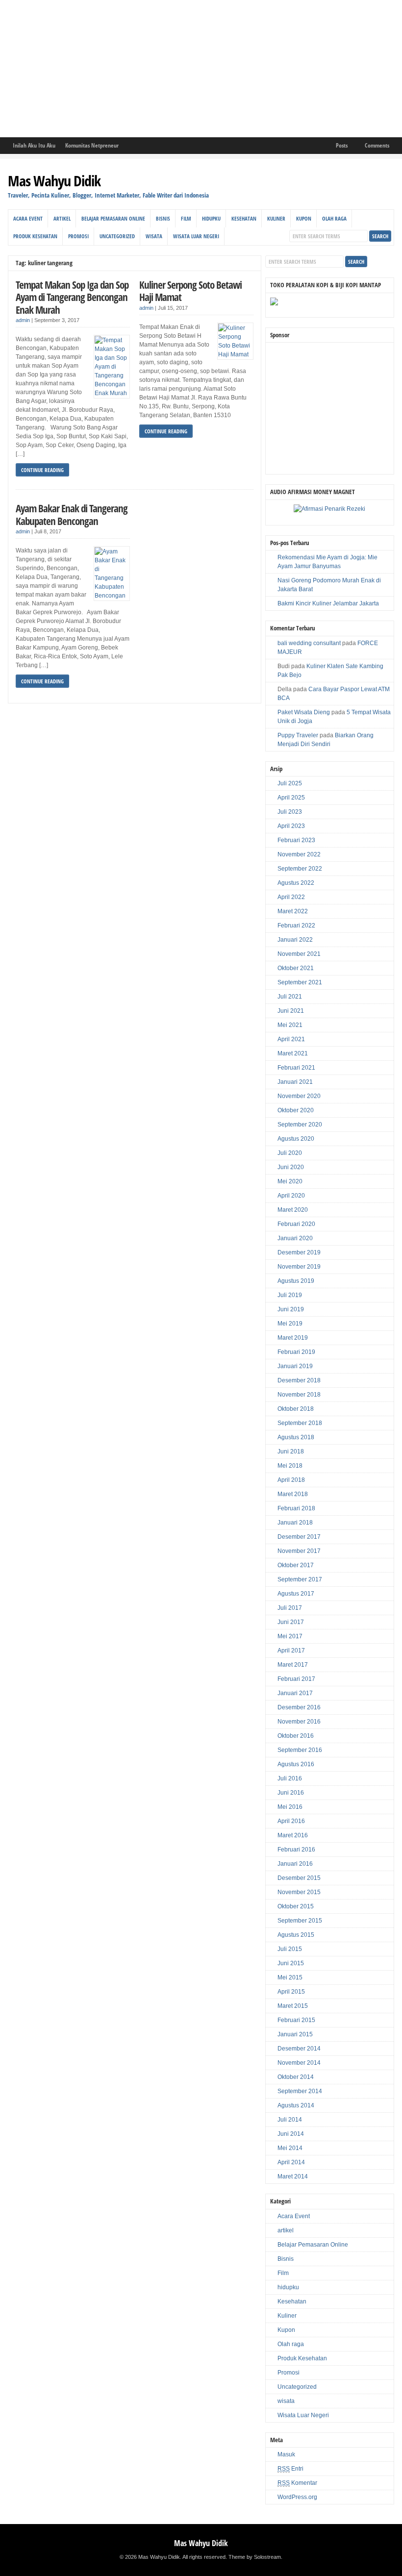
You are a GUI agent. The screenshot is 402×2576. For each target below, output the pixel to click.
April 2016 (291, 1821)
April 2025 (291, 798)
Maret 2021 (293, 1053)
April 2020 (291, 1196)
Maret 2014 (293, 2176)
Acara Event (28, 218)
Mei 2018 (290, 1466)
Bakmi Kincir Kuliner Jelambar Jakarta (328, 603)
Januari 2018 (295, 1523)
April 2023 (291, 826)
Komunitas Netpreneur (92, 145)
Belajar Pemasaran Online (113, 218)
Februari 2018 (296, 1508)
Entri (290, 2469)
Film (186, 218)
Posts (342, 145)
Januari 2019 (295, 1366)
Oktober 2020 (296, 1110)
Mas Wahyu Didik (54, 181)
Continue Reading (42, 470)
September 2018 (300, 1423)
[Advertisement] (201, 69)
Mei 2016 (290, 1807)
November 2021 (299, 954)
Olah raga (334, 218)
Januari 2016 (295, 1864)
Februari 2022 (296, 925)
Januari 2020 (295, 1238)
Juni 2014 (291, 2134)
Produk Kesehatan (35, 236)
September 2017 (300, 1579)
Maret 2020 (293, 1210)
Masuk (286, 2454)
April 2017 (291, 1651)
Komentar (297, 2483)
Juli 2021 (290, 997)
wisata (154, 236)
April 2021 (291, 1039)
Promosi (78, 236)
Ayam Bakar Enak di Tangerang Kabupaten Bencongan (72, 514)
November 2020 (299, 1096)
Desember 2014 (299, 2049)
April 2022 (291, 897)
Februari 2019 (296, 1352)
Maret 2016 (293, 1835)
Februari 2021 (296, 1068)
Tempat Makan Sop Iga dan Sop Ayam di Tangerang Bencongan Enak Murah (72, 297)
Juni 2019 (291, 1309)
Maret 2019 (293, 1338)
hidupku (211, 218)
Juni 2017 (291, 1622)
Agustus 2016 (296, 1764)
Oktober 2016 (296, 1736)
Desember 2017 (299, 1537)
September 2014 (300, 2091)
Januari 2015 (295, 2034)
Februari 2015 (296, 2020)
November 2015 (299, 1892)
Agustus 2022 (296, 883)
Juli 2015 (290, 1949)
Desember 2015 (299, 1878)
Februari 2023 (296, 840)
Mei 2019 (290, 1324)
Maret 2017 (293, 1665)
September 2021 (300, 982)
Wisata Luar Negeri (196, 236)
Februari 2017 (296, 1679)
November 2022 (299, 854)
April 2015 (291, 1992)
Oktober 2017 (296, 1565)
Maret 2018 (293, 1494)
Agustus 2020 (296, 1139)
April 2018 (291, 1480)
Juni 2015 (291, 1963)
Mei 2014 (290, 2148)
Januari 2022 (295, 940)
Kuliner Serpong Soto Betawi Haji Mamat (190, 291)
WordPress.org (297, 2497)
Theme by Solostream (255, 2557)
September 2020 (300, 1125)
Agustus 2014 (296, 2105)
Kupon (304, 218)
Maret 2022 (293, 911)
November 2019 (299, 1267)
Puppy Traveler (298, 735)
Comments (377, 145)
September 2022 (300, 869)
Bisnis (163, 218)
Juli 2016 (290, 1778)
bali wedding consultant (309, 643)
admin (23, 320)
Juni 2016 (291, 1793)
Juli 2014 (290, 2120)
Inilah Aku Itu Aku (34, 145)
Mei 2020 (290, 1181)
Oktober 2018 (296, 1409)
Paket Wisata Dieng (304, 712)
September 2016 (300, 1750)
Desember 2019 (299, 1252)
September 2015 (300, 1921)
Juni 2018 (291, 1451)
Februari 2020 (296, 1224)
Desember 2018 (299, 1380)
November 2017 (299, 1551)
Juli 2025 (290, 783)
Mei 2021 (290, 1025)
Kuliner (276, 218)
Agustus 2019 (296, 1281)
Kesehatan (244, 218)
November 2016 (299, 1722)
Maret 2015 (293, 2006)
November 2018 (299, 1395)
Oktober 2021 (296, 968)
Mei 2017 (290, 1636)
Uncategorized (117, 236)
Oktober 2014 (296, 2077)
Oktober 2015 (296, 1906)
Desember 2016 (299, 1707)
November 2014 (299, 2063)
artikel (62, 218)
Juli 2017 (290, 1608)
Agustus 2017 (296, 1594)
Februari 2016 (296, 1850)
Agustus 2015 (296, 1935)
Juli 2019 (290, 1295)
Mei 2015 (290, 1977)
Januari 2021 (295, 1082)
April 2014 (291, 2162)
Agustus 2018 (296, 1437)
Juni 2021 (291, 1011)
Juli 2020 (290, 1153)
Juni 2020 (291, 1167)
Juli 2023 (290, 812)
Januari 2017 (295, 1693)
